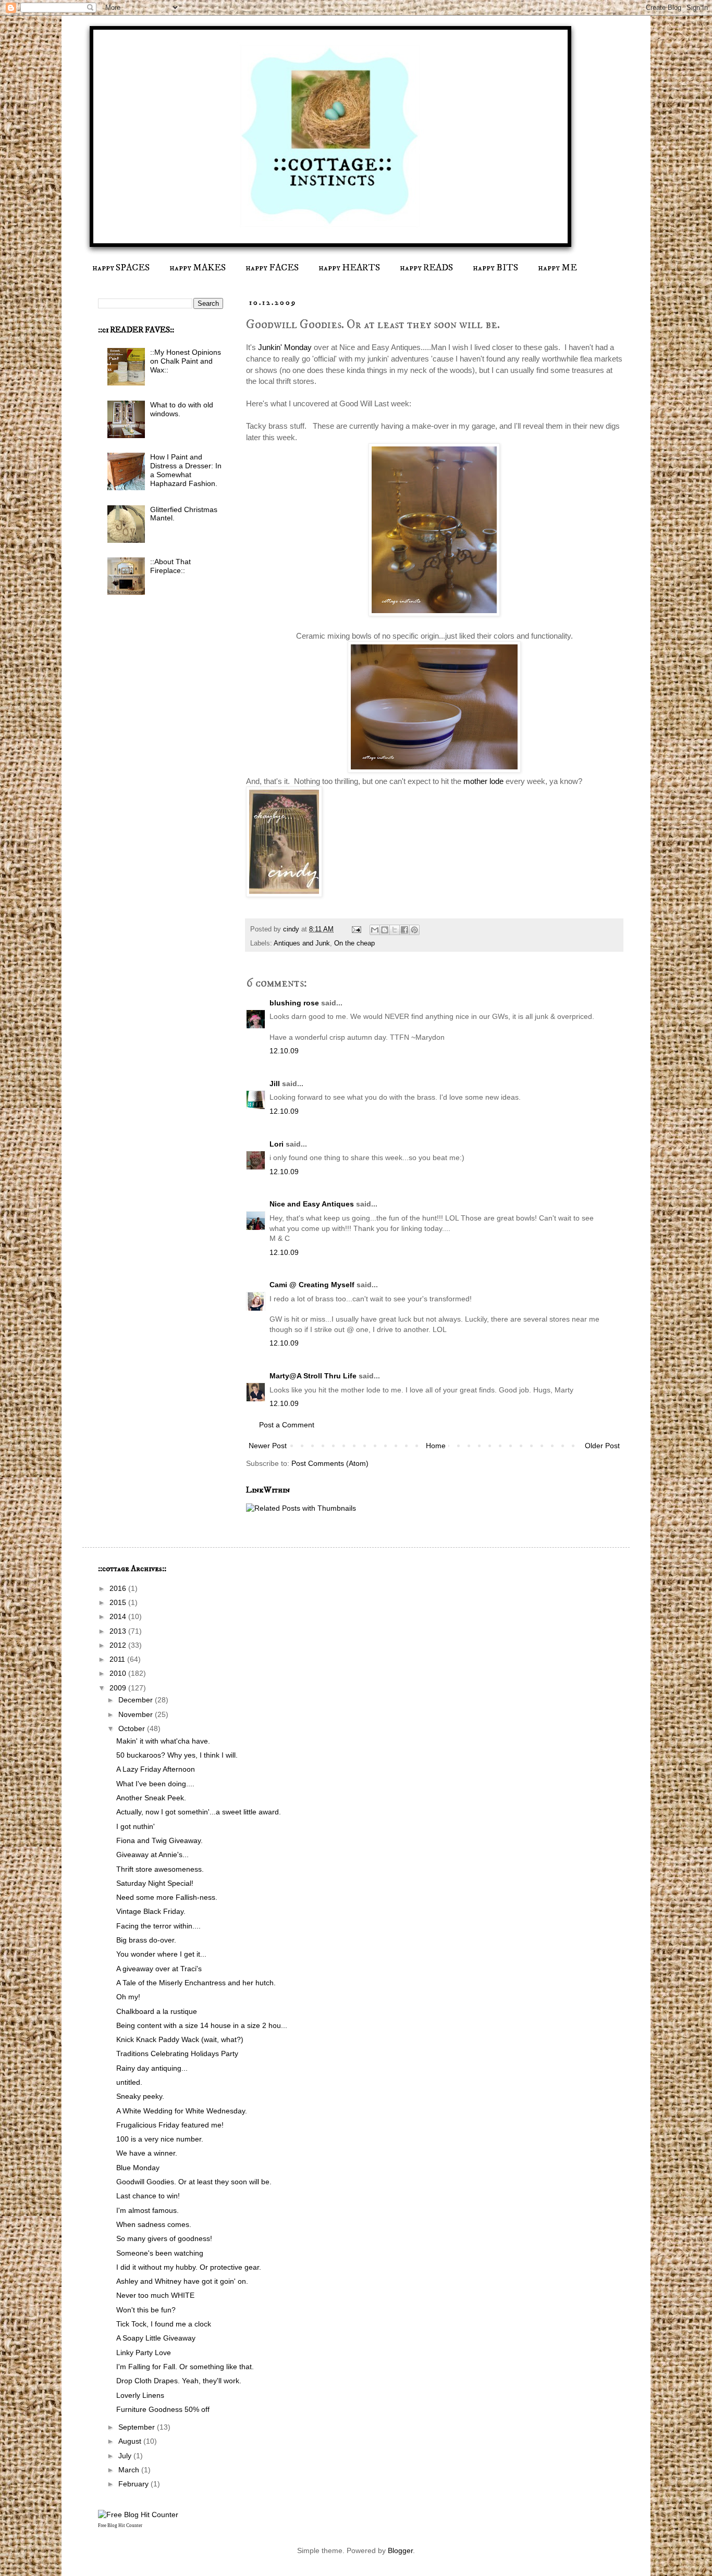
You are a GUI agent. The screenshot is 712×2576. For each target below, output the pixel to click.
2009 (119, 1688)
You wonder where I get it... (161, 1954)
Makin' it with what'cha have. (163, 1741)
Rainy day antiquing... (152, 2068)
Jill (275, 1084)
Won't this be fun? (146, 2310)
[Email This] (375, 930)
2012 (119, 1645)
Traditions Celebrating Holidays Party (177, 2054)
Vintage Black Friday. (151, 1911)
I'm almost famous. (148, 2210)
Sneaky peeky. (140, 2096)
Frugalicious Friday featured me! (170, 2125)
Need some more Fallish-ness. (167, 1897)
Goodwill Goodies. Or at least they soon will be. (194, 2182)
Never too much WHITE (155, 2295)
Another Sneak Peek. (151, 1798)
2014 (119, 1616)
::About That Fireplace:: (170, 566)
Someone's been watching (160, 2253)
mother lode (483, 781)
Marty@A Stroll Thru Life (313, 1376)
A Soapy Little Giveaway (156, 2338)
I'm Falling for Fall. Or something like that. (185, 2367)
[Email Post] (356, 929)
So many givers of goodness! (164, 2238)
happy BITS (495, 268)
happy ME (557, 268)
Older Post (602, 1446)
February (134, 2484)
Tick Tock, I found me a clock (164, 2324)
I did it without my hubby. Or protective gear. (189, 2267)
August (131, 2441)
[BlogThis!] (385, 930)
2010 (119, 1673)
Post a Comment (287, 1425)
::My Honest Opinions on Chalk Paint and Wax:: (186, 361)
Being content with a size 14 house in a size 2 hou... (202, 2025)
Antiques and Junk (302, 943)
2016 (119, 1588)
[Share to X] (395, 930)
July (126, 2456)
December (137, 1700)
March (130, 2470)
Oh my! (128, 1997)
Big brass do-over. (146, 1940)
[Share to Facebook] (404, 930)
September (138, 2427)
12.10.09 (284, 1051)
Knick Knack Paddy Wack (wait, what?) (180, 2039)
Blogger (400, 2550)
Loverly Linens (140, 2395)
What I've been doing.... (155, 1784)
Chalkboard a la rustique (157, 2011)
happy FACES (272, 268)
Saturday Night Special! (155, 1883)
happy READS (426, 268)
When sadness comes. (154, 2224)
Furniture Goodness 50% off (163, 2409)
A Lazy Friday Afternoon (156, 1769)
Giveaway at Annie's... (152, 1855)
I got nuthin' (136, 1826)
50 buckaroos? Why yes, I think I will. (177, 1755)
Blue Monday (138, 2168)
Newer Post (268, 1446)
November (137, 1714)
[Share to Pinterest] (414, 930)
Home (436, 1446)
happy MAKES (198, 268)
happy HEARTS (349, 268)
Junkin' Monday (284, 347)
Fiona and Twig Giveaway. (159, 1840)
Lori (277, 1144)
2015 (119, 1602)
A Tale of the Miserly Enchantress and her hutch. (196, 1983)
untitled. (129, 2082)
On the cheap (354, 943)
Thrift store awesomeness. (160, 1869)
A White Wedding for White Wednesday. (182, 2111)
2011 (118, 1659)
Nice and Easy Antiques (312, 1204)
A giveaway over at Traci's (159, 1969)
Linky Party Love (144, 2353)
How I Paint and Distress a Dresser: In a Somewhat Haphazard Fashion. (186, 470)
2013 (119, 1631)
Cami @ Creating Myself (312, 1285)
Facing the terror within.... (158, 1926)
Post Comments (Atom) (330, 1463)
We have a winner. (147, 2153)
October (133, 1728)
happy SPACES (121, 268)
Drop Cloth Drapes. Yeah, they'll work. (179, 2381)
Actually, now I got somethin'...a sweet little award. (199, 1812)
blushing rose (294, 1003)
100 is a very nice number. (160, 2139)
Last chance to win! (148, 2196)
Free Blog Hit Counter (120, 2525)
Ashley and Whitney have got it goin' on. (182, 2281)
